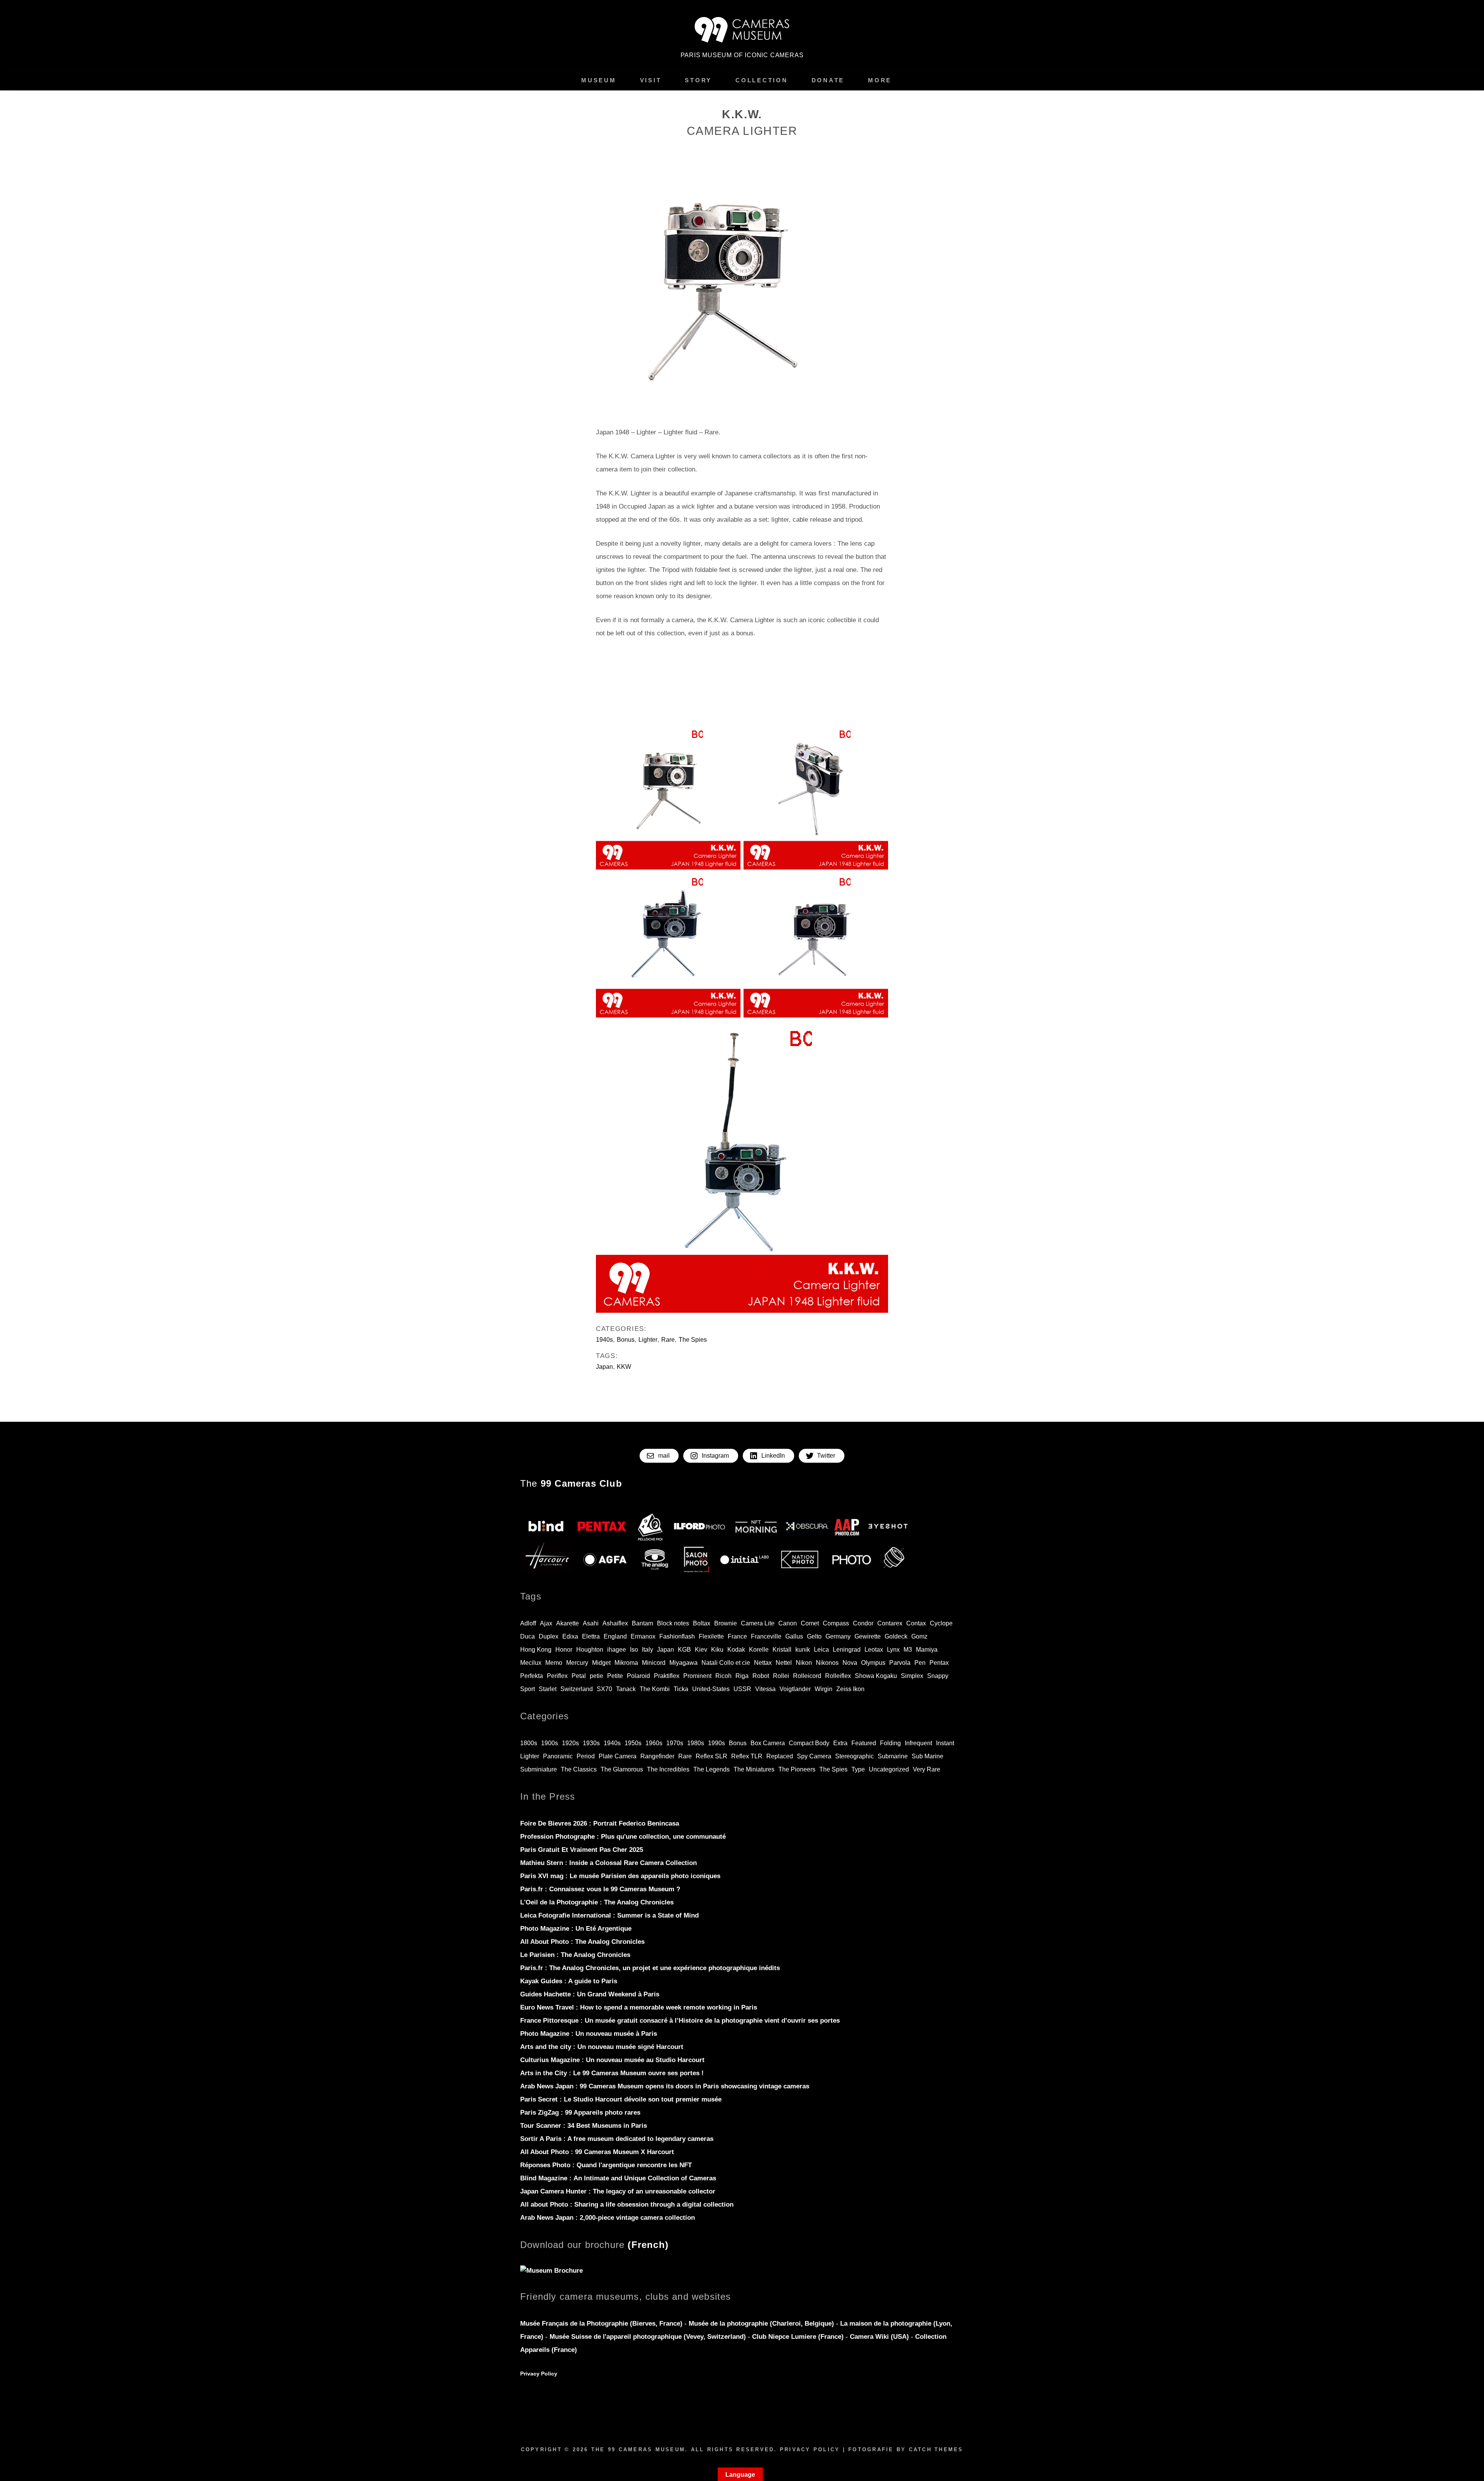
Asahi (591, 1623)
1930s (591, 1743)
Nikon (804, 1663)
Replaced (780, 1756)
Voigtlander (795, 1689)
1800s (529, 1743)
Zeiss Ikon (850, 1689)
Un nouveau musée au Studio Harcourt (612, 2060)
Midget (601, 1663)
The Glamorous (622, 1769)
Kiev (701, 1650)
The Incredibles (668, 1769)
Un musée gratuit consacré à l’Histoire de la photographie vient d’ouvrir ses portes (680, 2021)
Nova (850, 1663)
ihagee (617, 1650)
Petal (579, 1676)
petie (596, 1676)
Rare (668, 1340)
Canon (788, 1623)
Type (858, 1769)
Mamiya (927, 1650)
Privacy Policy (539, 2374)
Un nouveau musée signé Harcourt (602, 2047)
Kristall (782, 1650)
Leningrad (847, 1650)
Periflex (557, 1676)
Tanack (626, 1689)
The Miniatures (754, 1769)
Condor (863, 1623)
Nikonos (827, 1663)
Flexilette (711, 1636)
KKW (624, 1367)
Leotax (874, 1650)
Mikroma (626, 1663)
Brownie (726, 1623)
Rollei (781, 1676)
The (571, 1483)
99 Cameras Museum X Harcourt (597, 2152)
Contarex (890, 1623)
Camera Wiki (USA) (879, 2337)
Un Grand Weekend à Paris (590, 1994)
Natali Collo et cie (726, 1663)
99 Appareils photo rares (580, 2113)
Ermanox (643, 1636)
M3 (908, 1650)
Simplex (912, 1676)
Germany (838, 1636)
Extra (840, 1743)
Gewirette (868, 1636)
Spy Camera (814, 1756)
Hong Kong (536, 1650)
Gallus (794, 1636)
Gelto (814, 1636)
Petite (615, 1676)
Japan (604, 1367)
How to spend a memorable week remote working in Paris (639, 2007)
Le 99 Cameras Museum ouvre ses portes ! (612, 2073)
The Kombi (655, 1689)
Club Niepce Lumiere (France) (798, 2337)
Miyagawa (683, 1663)
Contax (916, 1623)
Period (586, 1756)
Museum (599, 80)
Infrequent (918, 1743)
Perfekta (532, 1676)
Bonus (626, 1340)
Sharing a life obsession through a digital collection (627, 2204)
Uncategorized (889, 1769)
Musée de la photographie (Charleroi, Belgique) (762, 2324)
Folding (890, 1743)
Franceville (766, 1636)
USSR (742, 1689)
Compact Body (809, 1743)
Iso (634, 1650)
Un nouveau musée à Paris (589, 2034)
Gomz (919, 1636)
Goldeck (896, 1636)
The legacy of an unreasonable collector (618, 2191)
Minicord (654, 1663)
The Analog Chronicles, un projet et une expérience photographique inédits (650, 1968)
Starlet (548, 1689)
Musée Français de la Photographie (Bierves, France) (602, 2324)
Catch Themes (936, 2450)
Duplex (549, 1636)
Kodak (736, 1650)
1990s (716, 1743)
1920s (570, 1743)
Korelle (759, 1650)
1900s (550, 1743)
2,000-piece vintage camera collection (608, 2218)
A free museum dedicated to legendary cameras (617, 2139)
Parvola (900, 1663)
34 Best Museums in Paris (584, 2126)
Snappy (938, 1676)
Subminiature (539, 1769)
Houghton (590, 1650)
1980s (696, 1743)
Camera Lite (758, 1623)
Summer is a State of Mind (609, 1915)
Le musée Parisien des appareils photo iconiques (620, 1876)
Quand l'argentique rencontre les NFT (606, 2165)
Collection (762, 80)
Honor (564, 1650)
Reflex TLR (747, 1756)
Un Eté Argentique (576, 1929)
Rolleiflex (838, 1676)
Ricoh (723, 1676)
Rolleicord (807, 1676)
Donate (828, 80)
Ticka (681, 1689)
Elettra (591, 1636)
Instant (945, 1743)
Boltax (702, 1623)
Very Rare (927, 1769)
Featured (864, 1743)
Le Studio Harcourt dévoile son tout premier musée (621, 2099)
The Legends (711, 1769)
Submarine (893, 1756)
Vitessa (765, 1689)
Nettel (784, 1663)
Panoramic (558, 1756)
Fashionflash (677, 1636)
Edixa (570, 1636)
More (880, 80)
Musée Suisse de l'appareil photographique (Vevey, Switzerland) (648, 2337)
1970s (675, 1743)
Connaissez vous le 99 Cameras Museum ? (600, 1889)
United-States (711, 1689)
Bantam (642, 1623)
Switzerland (577, 1689)
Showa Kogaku (876, 1676)
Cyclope (941, 1623)
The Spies (693, 1340)
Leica (821, 1650)
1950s (633, 1743)
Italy (648, 1650)
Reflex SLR (711, 1756)
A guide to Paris (569, 1981)
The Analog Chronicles (597, 1902)
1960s (654, 1743)
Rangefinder (657, 1756)
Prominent (697, 1676)
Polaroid (638, 1676)
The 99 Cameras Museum (638, 2450)
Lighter (648, 1340)
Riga (742, 1676)
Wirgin (824, 1689)
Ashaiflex (615, 1623)
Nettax (763, 1663)
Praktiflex (667, 1676)
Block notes (673, 1623)
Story (698, 80)
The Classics (579, 1769)
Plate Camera (618, 1756)
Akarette (568, 1623)
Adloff (528, 1623)
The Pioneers (797, 1769)
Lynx (893, 1650)
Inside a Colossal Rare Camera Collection (608, 1863)
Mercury (577, 1663)
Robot (761, 1676)
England (615, 1636)
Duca (528, 1636)
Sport (528, 1689)
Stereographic (854, 1756)
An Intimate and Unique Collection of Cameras (618, 2178)
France (737, 1636)
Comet (810, 1623)
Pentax (939, 1663)
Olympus (873, 1663)
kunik (803, 1650)
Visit (651, 80)
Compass (836, 1623)
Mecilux (531, 1663)
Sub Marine (927, 1756)
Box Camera (768, 1743)
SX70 (604, 1689)
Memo (554, 1663)
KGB (684, 1650)
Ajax (546, 1623)
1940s (604, 1340)
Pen (920, 1663)
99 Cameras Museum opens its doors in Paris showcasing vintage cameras (665, 2086)
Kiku (717, 1650)
